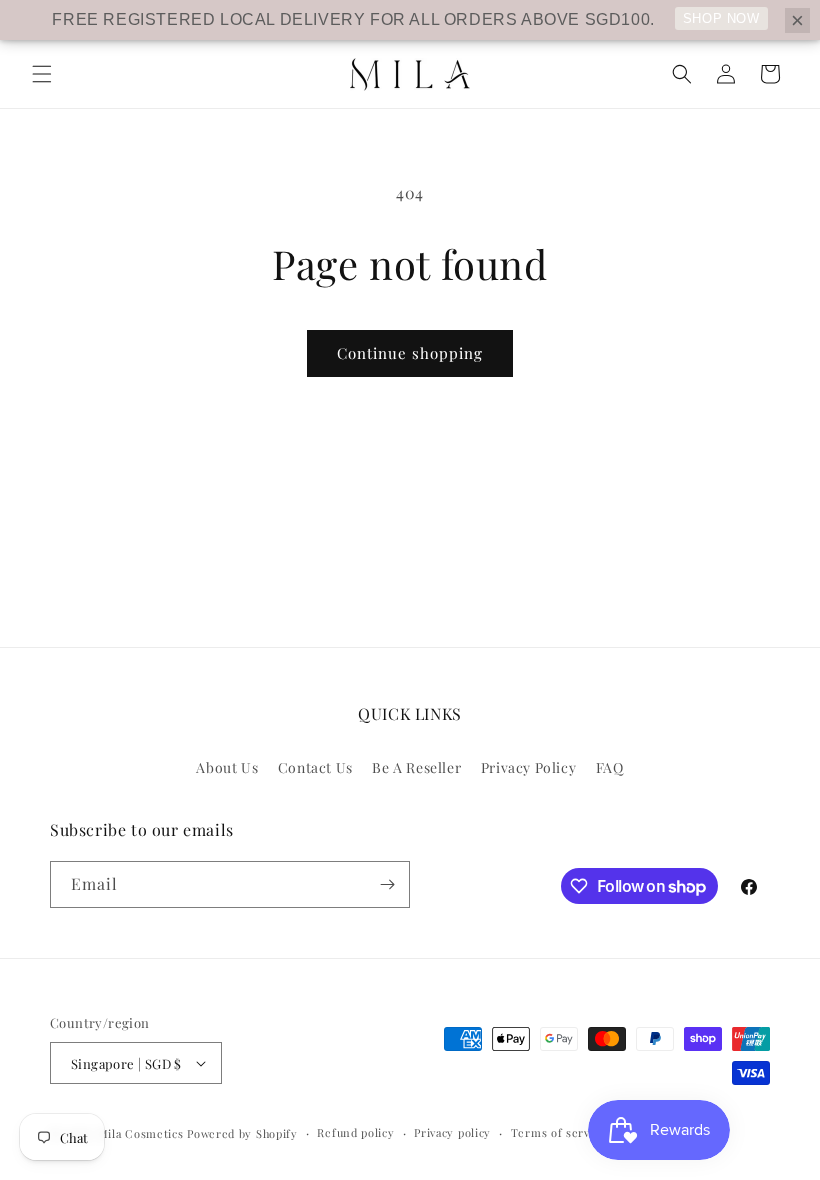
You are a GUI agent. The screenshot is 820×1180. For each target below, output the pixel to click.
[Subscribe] (387, 884)
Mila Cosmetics (141, 1133)
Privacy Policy (528, 767)
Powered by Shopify (242, 1133)
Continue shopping (410, 353)
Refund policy (355, 1132)
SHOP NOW (721, 18)
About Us (227, 767)
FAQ (610, 767)
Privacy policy (452, 1132)
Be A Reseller (416, 767)
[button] (42, 74)
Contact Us (315, 767)
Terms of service (558, 1132)
